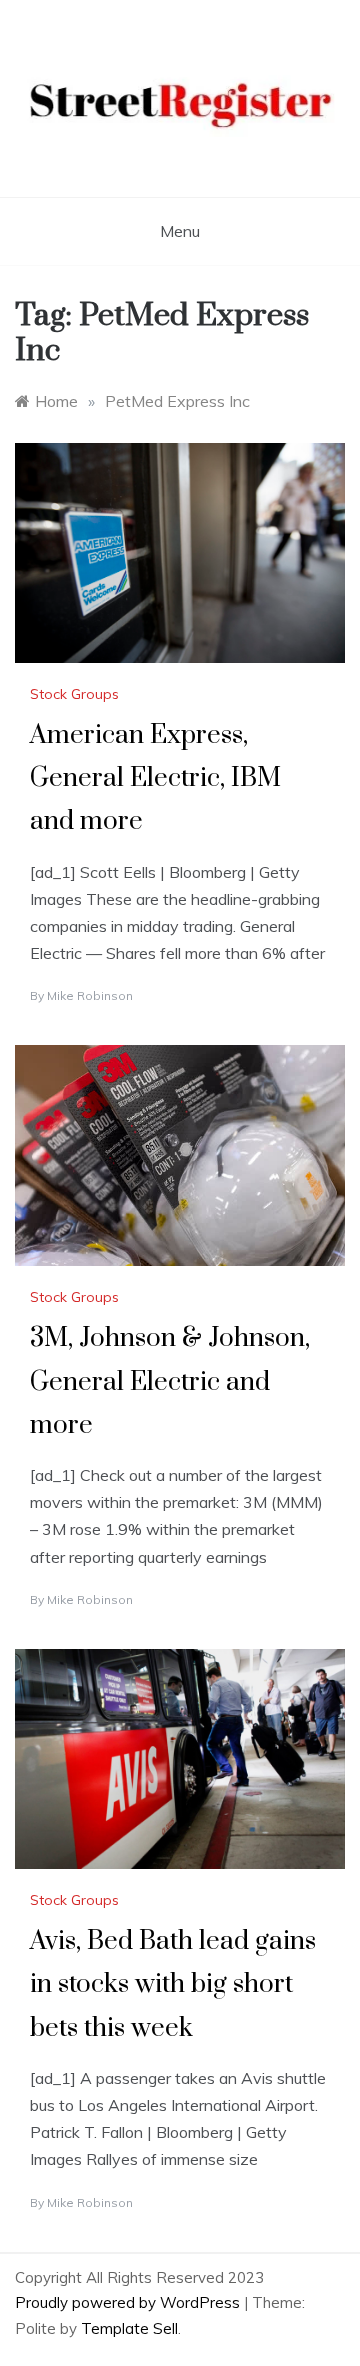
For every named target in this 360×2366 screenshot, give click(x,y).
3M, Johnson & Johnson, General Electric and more (170, 1381)
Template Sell (129, 2328)
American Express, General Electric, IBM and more (155, 778)
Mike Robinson (90, 995)
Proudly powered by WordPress (129, 2302)
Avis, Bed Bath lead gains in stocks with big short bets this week (173, 1984)
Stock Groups (74, 694)
